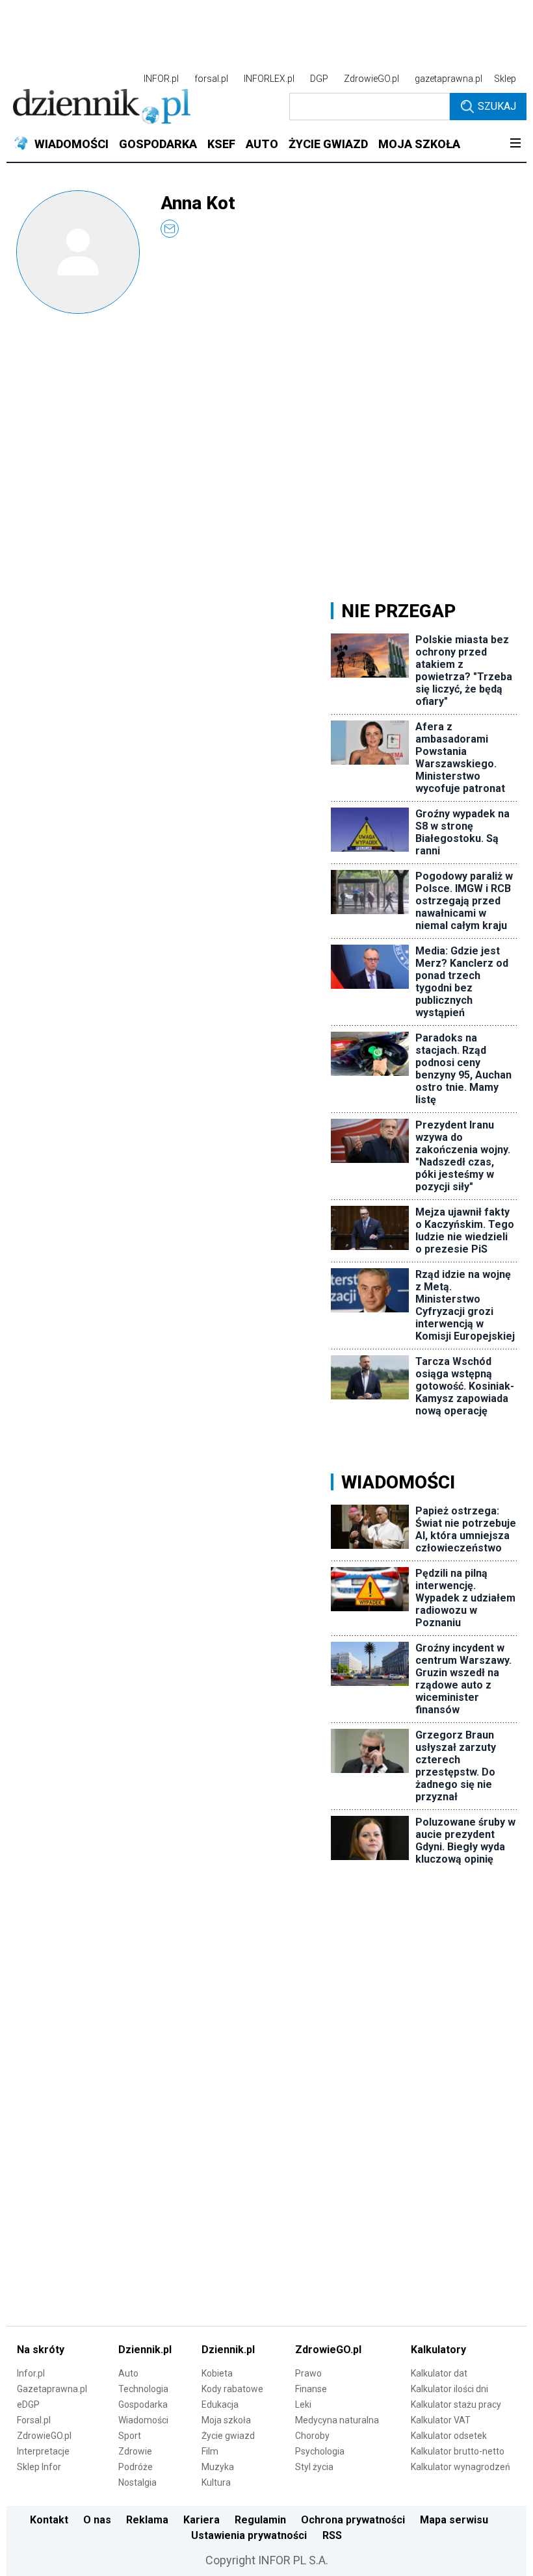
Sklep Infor (39, 2467)
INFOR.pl (161, 79)
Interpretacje (43, 2451)
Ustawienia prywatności (249, 2535)
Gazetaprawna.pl (52, 2389)
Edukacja (220, 2404)
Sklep (505, 79)
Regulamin (260, 2520)
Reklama (147, 2520)
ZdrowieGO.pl (371, 79)
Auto (128, 2373)
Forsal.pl (34, 2420)
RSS (332, 2535)
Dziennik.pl (145, 2350)
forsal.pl (211, 79)
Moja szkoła (226, 2420)
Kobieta (217, 2373)
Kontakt (49, 2520)
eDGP (28, 2404)
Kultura (216, 2482)
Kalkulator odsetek (449, 2436)
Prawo (308, 2373)
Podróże (136, 2467)
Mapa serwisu (454, 2520)
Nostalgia (137, 2482)
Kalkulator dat (439, 2373)
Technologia (143, 2389)
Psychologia (320, 2451)
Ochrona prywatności (353, 2520)
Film (210, 2451)
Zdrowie (135, 2451)
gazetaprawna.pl (448, 79)
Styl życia (314, 2467)
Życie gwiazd (228, 2436)
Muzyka (218, 2467)
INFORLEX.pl (269, 79)
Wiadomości (143, 2420)
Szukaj (497, 106)
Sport (130, 2436)
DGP (319, 79)
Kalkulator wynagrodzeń (461, 2467)
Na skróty (41, 2350)
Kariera (201, 2520)
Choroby (312, 2436)
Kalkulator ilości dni (449, 2389)
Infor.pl (31, 2373)
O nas (97, 2520)
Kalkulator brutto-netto (458, 2451)
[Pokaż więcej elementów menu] (515, 144)
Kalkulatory (438, 2350)
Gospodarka (143, 2404)
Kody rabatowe (232, 2389)
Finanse (311, 2389)
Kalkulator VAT (441, 2420)
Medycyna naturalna (337, 2420)
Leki (303, 2404)
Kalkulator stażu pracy (456, 2404)
